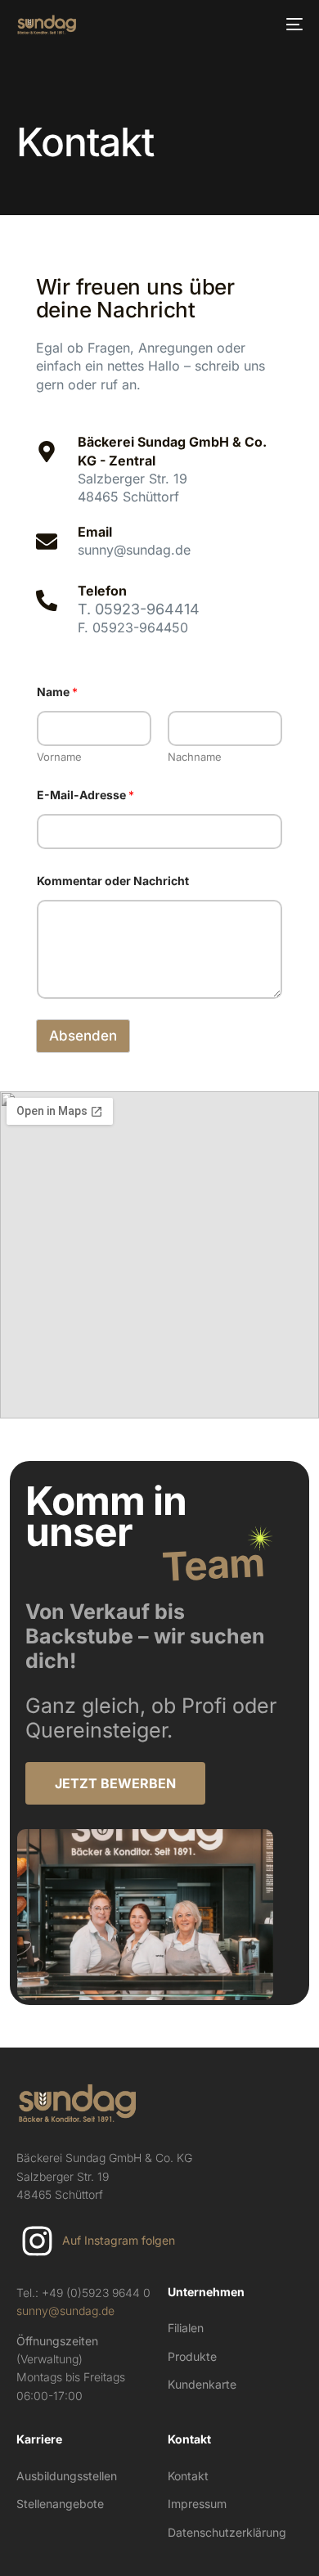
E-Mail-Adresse (85, 795)
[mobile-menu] (292, 25)
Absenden (83, 1036)
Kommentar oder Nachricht (113, 881)
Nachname (195, 757)
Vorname (59, 757)
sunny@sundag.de (65, 2311)
